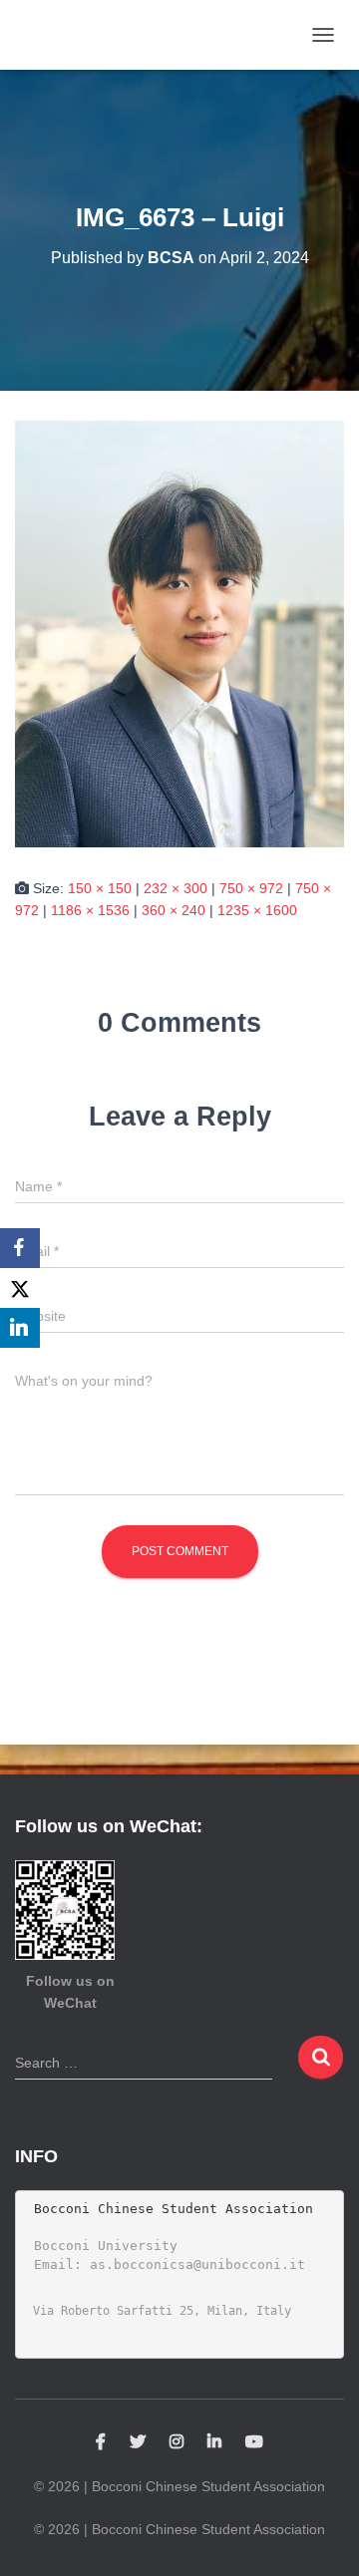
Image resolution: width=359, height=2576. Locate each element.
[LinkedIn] (20, 1328)
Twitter (138, 2442)
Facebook (101, 2442)
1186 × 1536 (90, 910)
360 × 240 (174, 910)
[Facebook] (20, 1248)
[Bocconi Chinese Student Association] (73, 35)
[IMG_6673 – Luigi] (179, 633)
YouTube (254, 2442)
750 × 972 (251, 888)
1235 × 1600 (257, 910)
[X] (20, 1288)
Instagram (177, 2442)
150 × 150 (100, 888)
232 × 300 (176, 888)
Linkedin (214, 2442)
